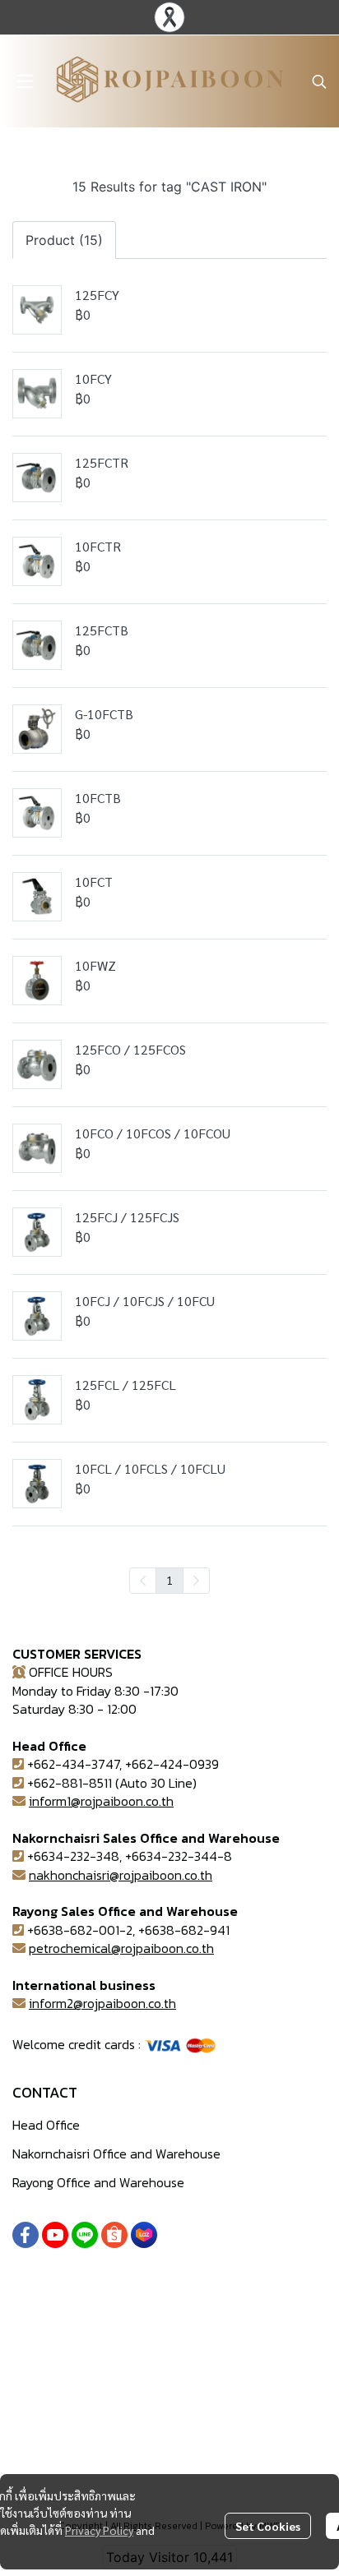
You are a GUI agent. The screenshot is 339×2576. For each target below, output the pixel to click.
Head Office (46, 2125)
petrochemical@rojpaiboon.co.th (121, 1948)
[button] (319, 81)
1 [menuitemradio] (169, 1580)
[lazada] (144, 2235)
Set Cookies (268, 2526)
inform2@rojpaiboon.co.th (102, 2003)
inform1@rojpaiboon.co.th (101, 1801)
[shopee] (114, 2235)
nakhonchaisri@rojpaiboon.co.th (121, 1875)
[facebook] (26, 2235)
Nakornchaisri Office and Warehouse (116, 2154)
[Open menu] (25, 81)
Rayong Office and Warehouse (98, 2182)
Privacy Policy (99, 2530)
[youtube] (55, 2235)
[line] (85, 2235)
